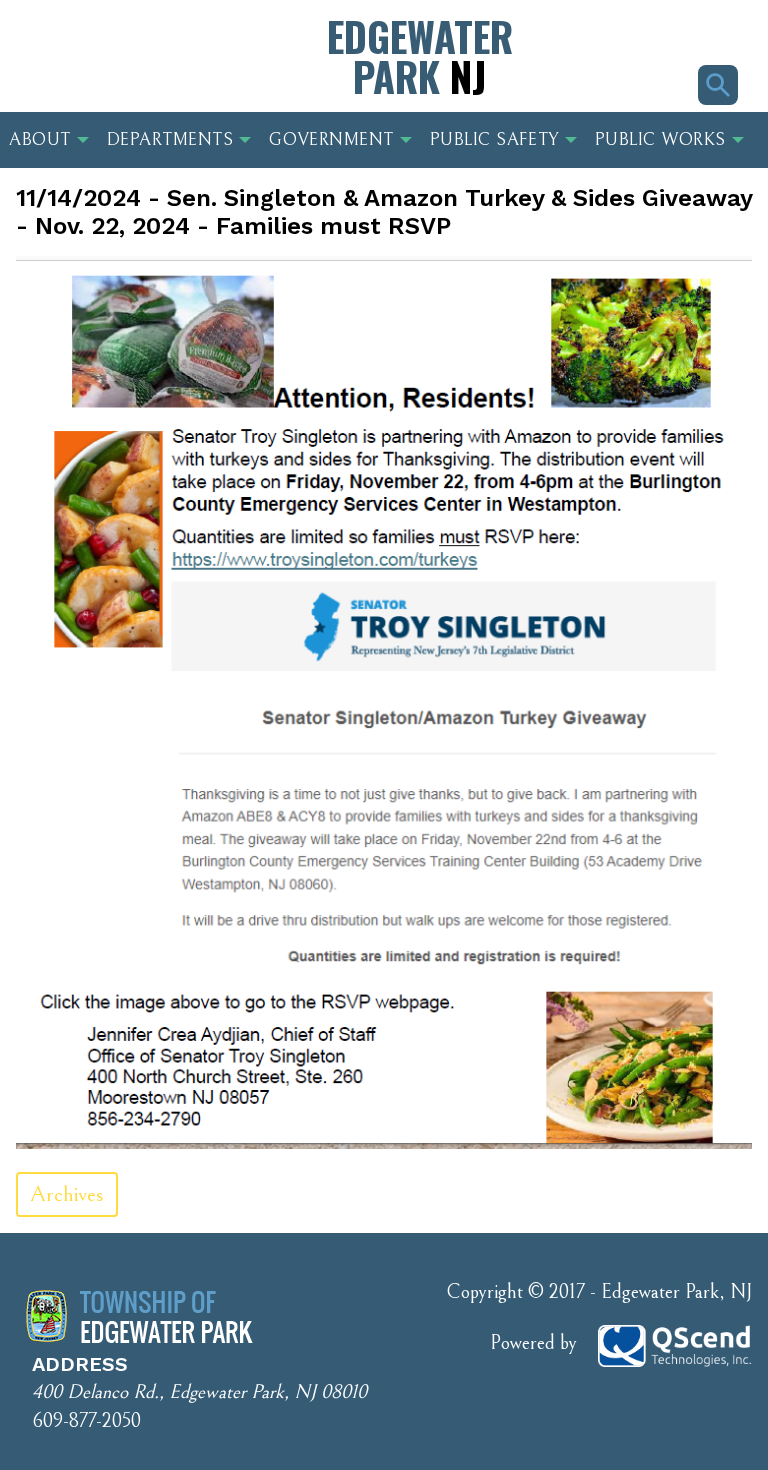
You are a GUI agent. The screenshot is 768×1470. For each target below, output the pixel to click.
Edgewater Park (420, 56)
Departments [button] (170, 140)
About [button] (40, 140)
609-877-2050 (86, 1421)
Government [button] (331, 140)
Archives (67, 1194)
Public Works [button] (660, 140)
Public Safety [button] (494, 140)
